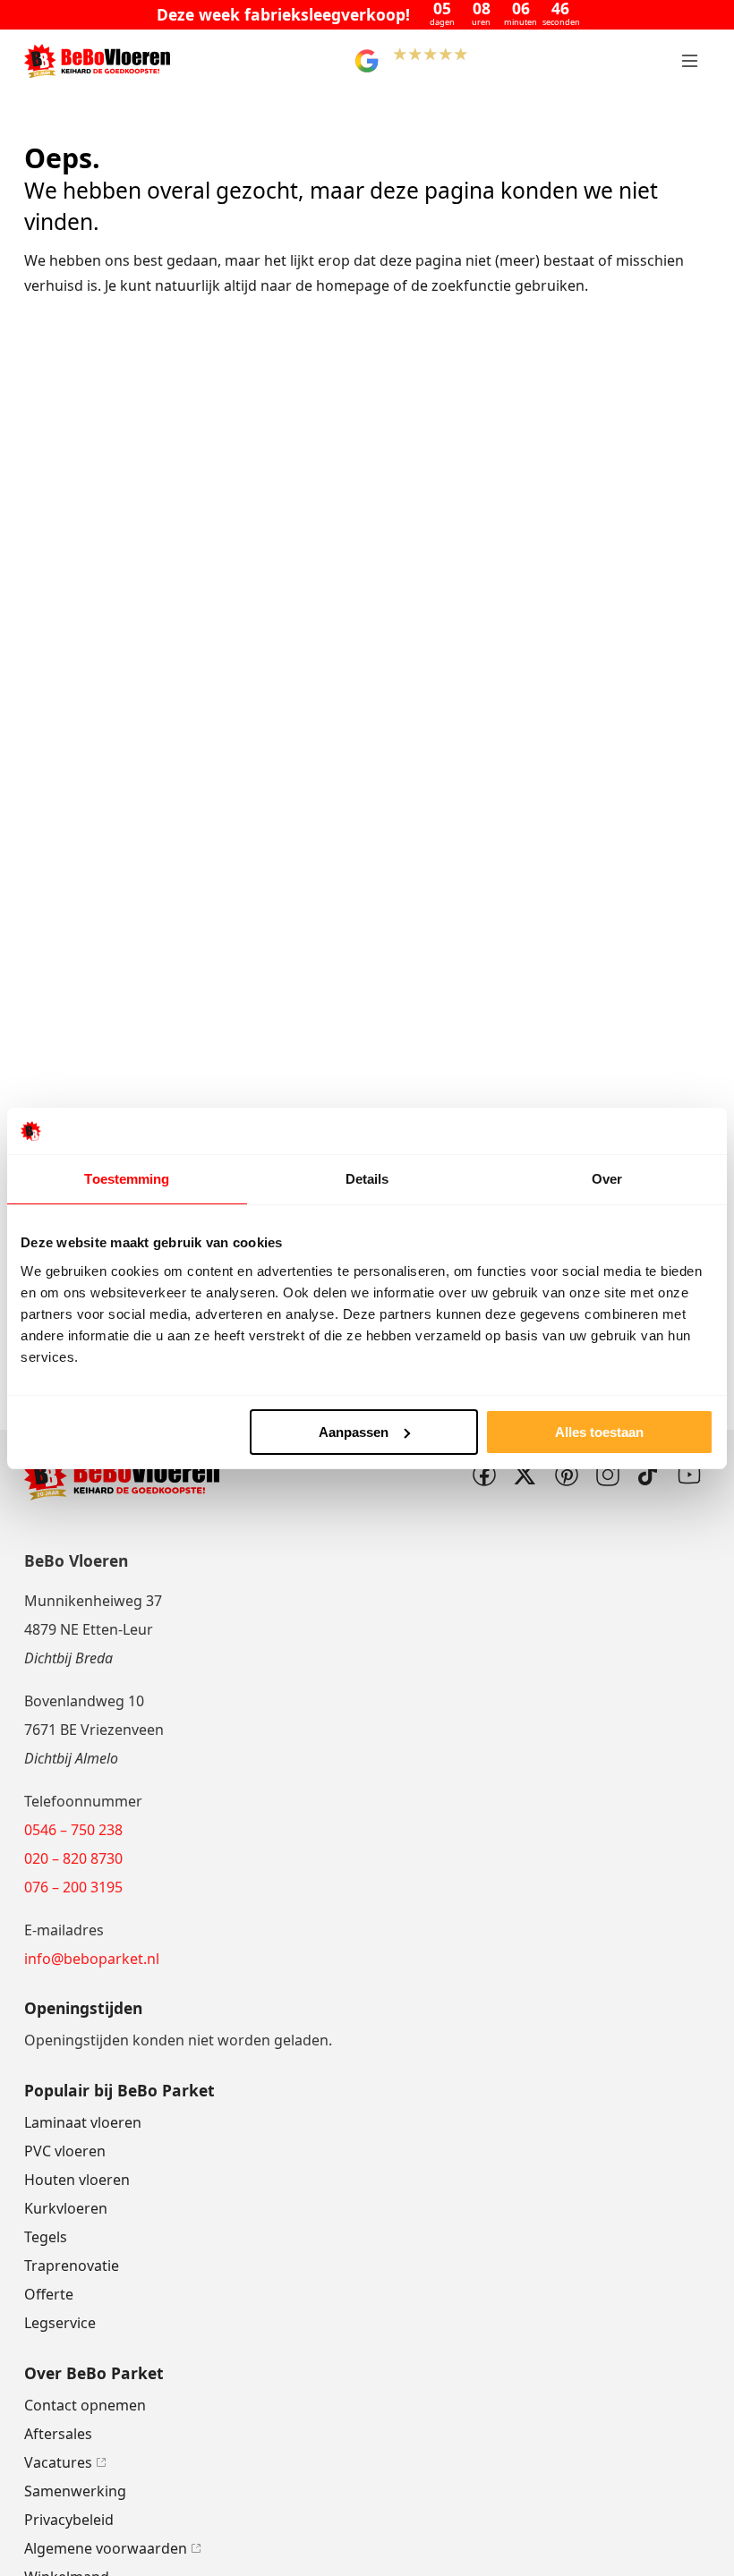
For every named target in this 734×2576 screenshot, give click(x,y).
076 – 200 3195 (73, 1887)
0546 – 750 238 (73, 1830)
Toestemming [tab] (127, 1179)
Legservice (60, 2323)
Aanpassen (354, 1432)
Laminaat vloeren (83, 2122)
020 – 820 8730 (73, 1858)
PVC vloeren (65, 2151)
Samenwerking (75, 2491)
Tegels (46, 2237)
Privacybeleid (69, 2520)
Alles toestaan (599, 1432)
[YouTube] (689, 1475)
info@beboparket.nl (92, 1959)
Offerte (49, 2294)
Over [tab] (607, 1179)
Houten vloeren (77, 2180)
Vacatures (58, 2462)
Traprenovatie (72, 2266)
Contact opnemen (85, 2405)
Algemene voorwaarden (106, 2548)
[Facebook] (483, 1475)
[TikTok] (648, 1475)
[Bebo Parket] (97, 61)
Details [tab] (367, 1179)
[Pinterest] (566, 1475)
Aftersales (58, 2434)
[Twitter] (525, 1475)
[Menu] (689, 61)
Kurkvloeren (66, 2208)
